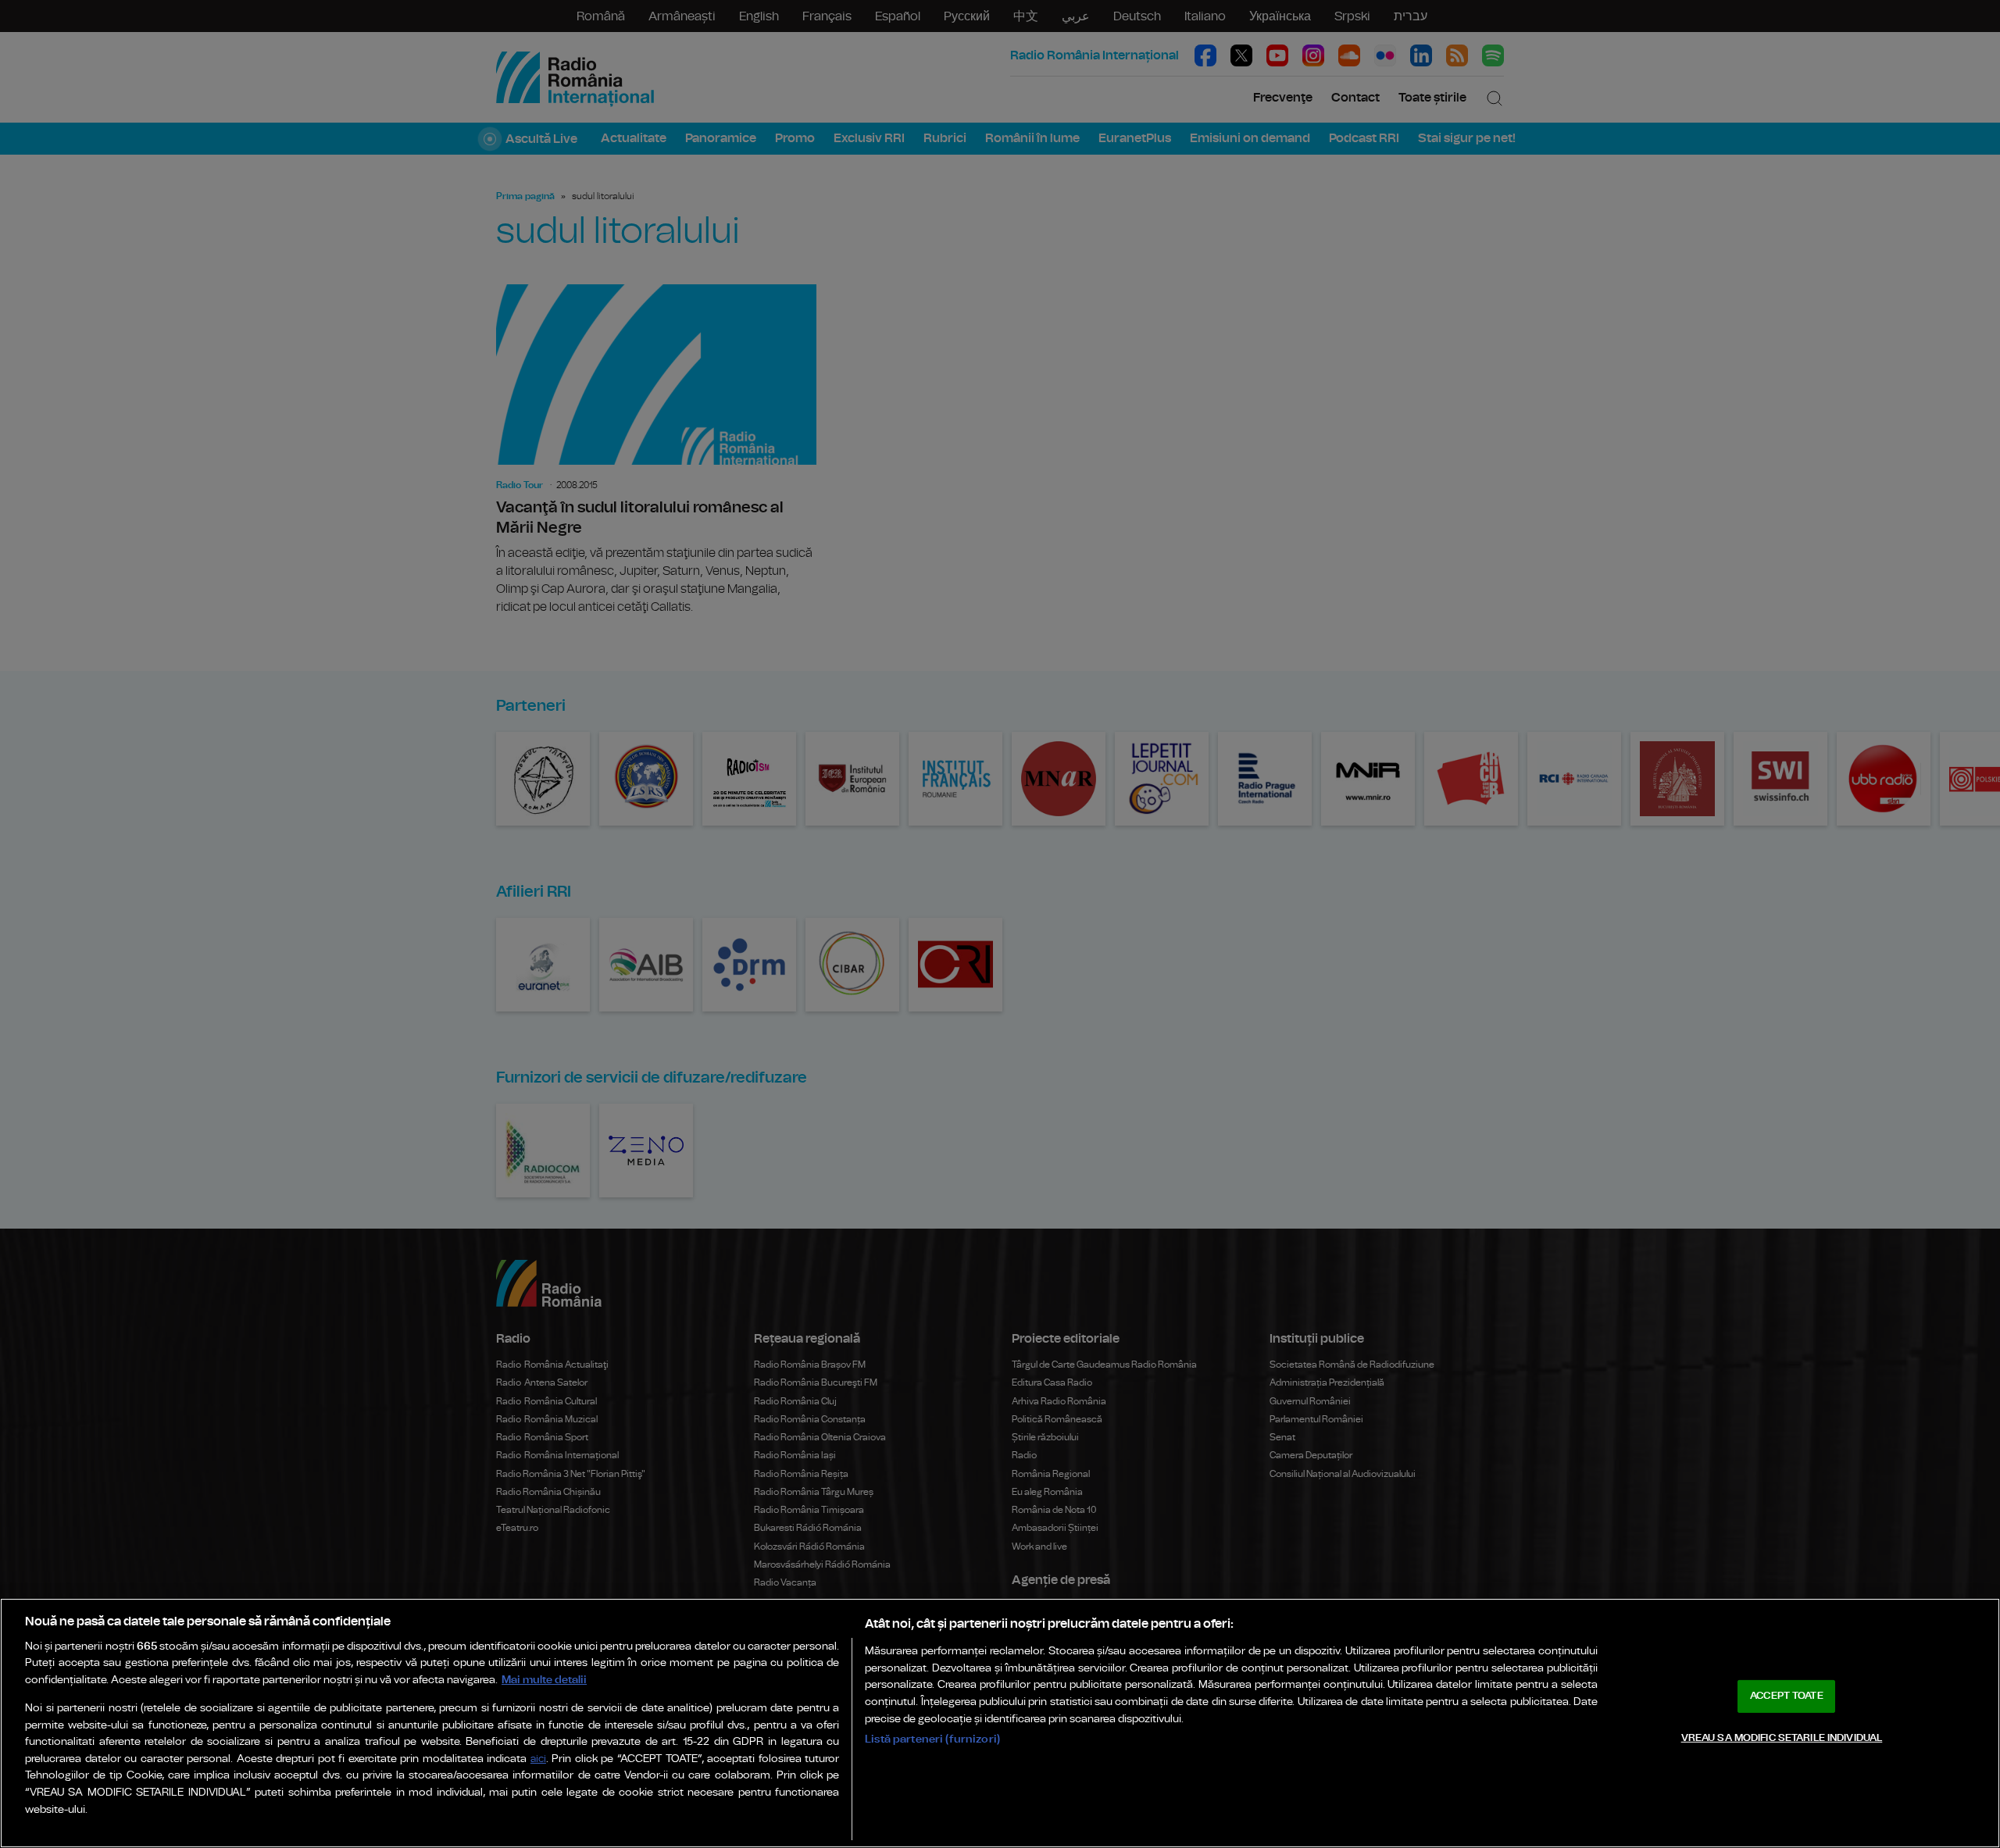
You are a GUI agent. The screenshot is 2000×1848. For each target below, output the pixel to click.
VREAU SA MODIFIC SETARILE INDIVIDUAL (1782, 1737)
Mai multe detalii (544, 1680)
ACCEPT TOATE (1787, 1696)
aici (538, 1759)
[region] (1000, 1723)
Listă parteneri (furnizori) (932, 1739)
